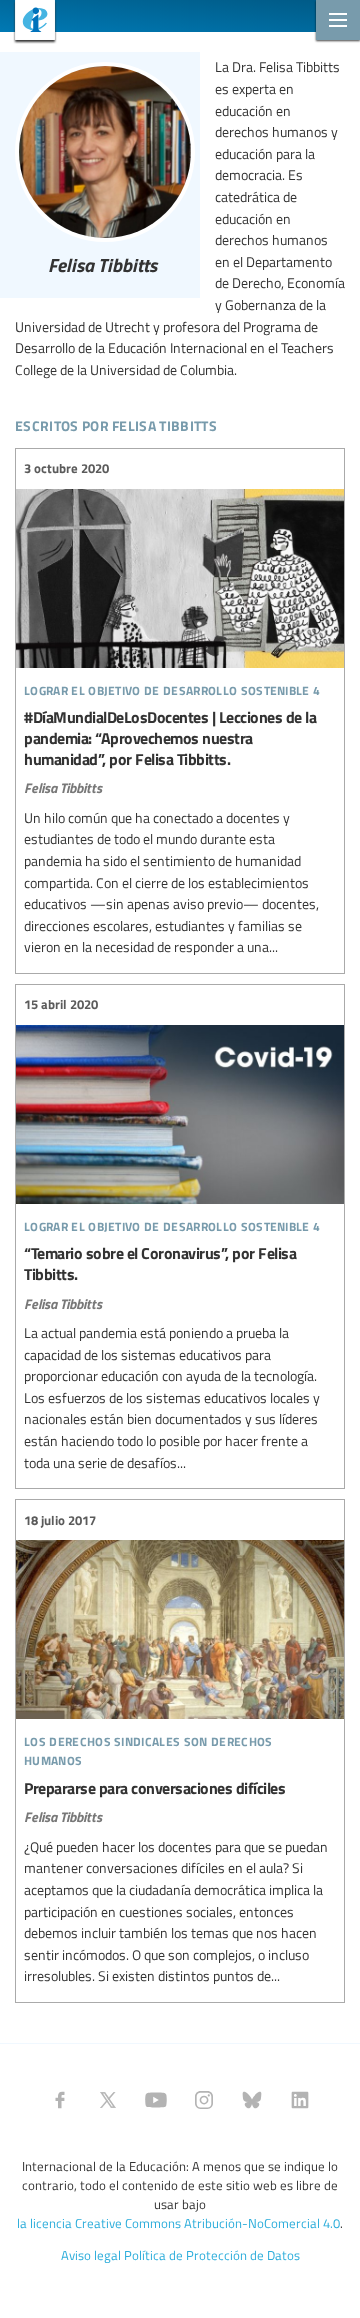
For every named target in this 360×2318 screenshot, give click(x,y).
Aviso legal (91, 2255)
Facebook (60, 2100)
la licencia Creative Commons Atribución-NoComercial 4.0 (178, 2223)
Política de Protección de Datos (212, 2255)
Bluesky (252, 2100)
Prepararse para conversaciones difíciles (180, 1748)
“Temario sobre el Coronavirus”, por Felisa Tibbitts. (180, 1234)
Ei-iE (27, 22)
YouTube (156, 2100)
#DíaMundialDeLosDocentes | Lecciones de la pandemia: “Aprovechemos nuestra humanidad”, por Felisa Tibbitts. (180, 708)
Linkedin (300, 2100)
